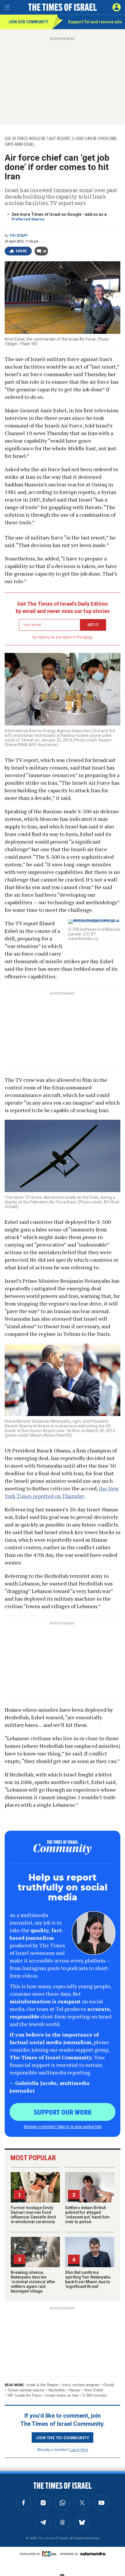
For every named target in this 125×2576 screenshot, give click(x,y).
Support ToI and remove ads (95, 22)
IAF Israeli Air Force (24, 2395)
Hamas (75, 2390)
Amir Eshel (94, 2390)
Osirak (109, 2385)
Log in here (79, 2449)
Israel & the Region (42, 2385)
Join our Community (28, 22)
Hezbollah (57, 2390)
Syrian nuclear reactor (26, 2390)
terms (88, 637)
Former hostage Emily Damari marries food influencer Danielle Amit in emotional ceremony (33, 2215)
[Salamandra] (93, 2554)
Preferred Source (28, 219)
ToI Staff (19, 236)
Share (21, 251)
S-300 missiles (95, 2395)
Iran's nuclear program (81, 2385)
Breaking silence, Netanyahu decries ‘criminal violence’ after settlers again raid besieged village (33, 2282)
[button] (117, 7)
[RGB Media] (50, 2554)
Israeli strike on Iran (62, 2395)
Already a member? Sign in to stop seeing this (63, 2126)
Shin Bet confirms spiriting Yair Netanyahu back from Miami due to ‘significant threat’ (88, 2279)
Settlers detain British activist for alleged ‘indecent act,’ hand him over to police (87, 2215)
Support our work (63, 2112)
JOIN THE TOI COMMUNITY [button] (63, 2437)
